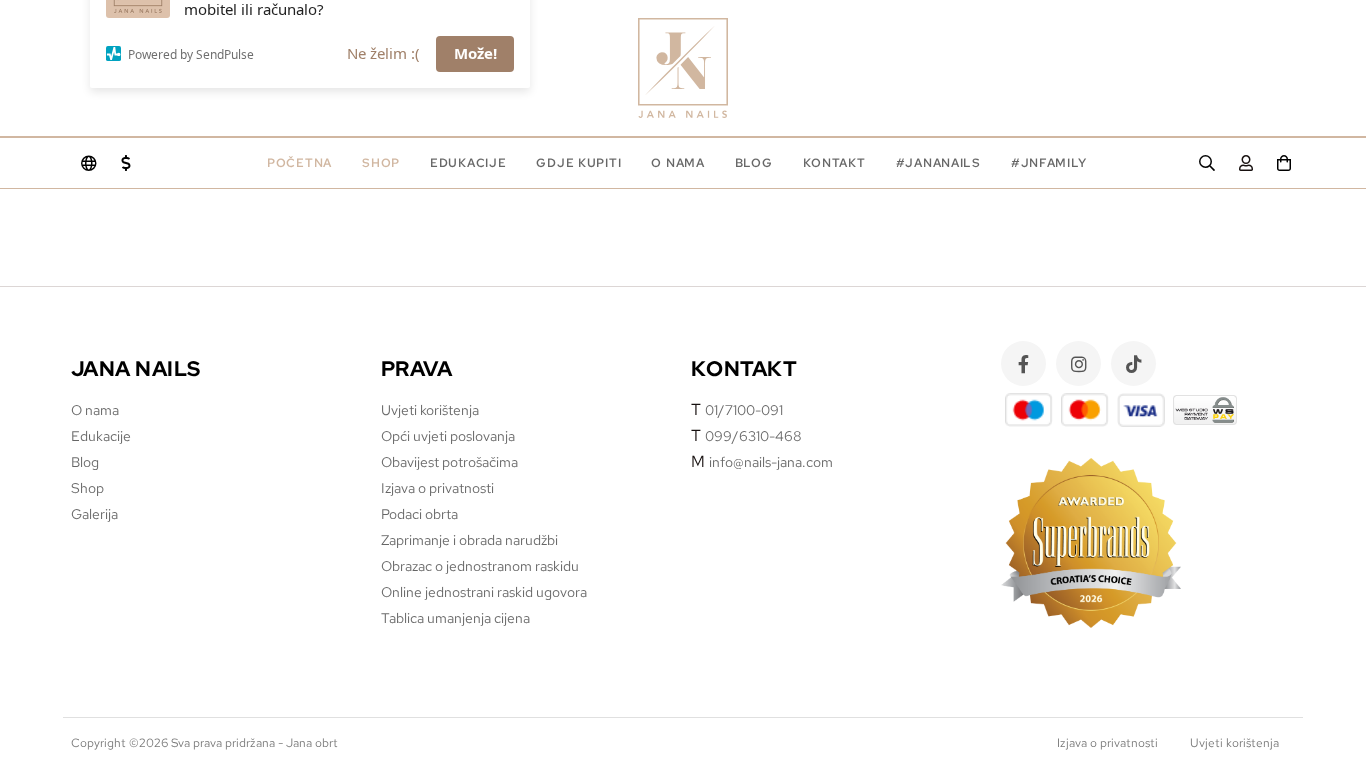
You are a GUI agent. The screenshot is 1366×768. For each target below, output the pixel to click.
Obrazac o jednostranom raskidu (480, 566)
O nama (677, 163)
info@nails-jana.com (771, 462)
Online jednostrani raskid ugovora (484, 592)
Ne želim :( (383, 99)
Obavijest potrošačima (449, 462)
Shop (381, 163)
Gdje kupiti (578, 163)
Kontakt (834, 163)
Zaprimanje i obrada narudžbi (469, 540)
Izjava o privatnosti (437, 488)
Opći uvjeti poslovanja (448, 436)
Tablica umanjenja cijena (455, 618)
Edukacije (101, 436)
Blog (754, 163)
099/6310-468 (753, 436)
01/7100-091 (744, 410)
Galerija (94, 514)
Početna (299, 163)
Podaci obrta (419, 514)
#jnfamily (1048, 163)
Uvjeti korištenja (430, 410)
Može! (475, 99)
